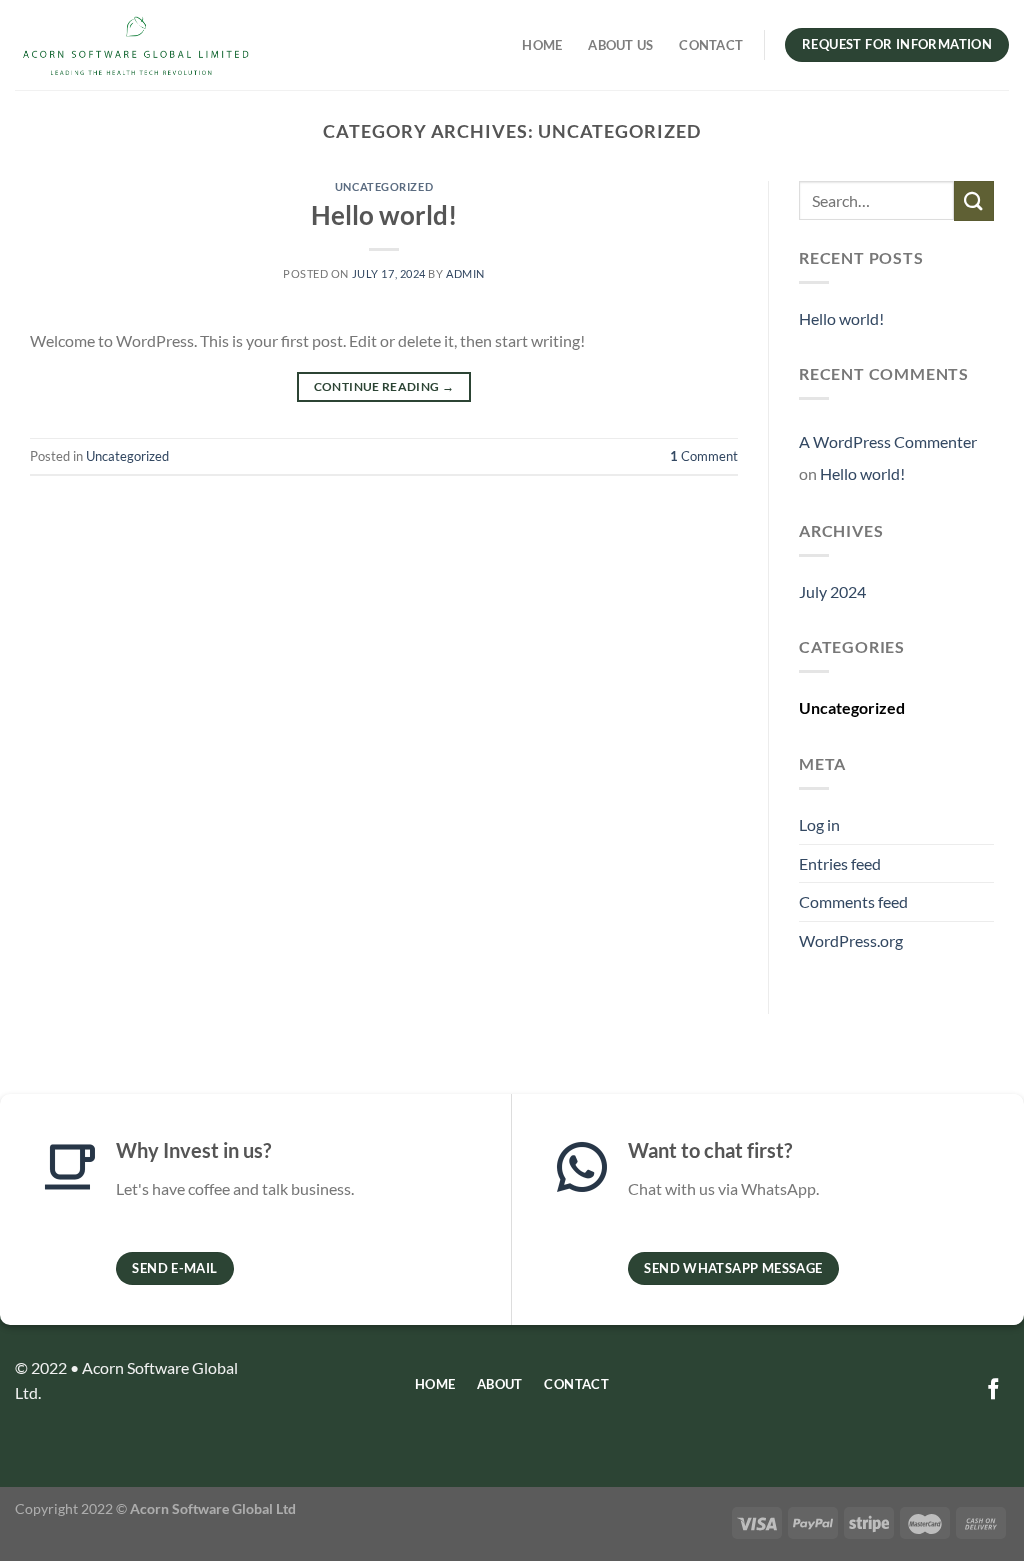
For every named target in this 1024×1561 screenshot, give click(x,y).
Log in (819, 824)
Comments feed (853, 901)
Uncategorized (384, 186)
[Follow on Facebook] (993, 1390)
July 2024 (832, 591)
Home (542, 45)
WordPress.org (851, 940)
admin (465, 273)
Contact (711, 45)
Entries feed (840, 863)
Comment (704, 456)
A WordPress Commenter (888, 441)
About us (620, 45)
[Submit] (974, 200)
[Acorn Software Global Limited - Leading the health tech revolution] (135, 45)
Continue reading (384, 386)
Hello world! (384, 215)
